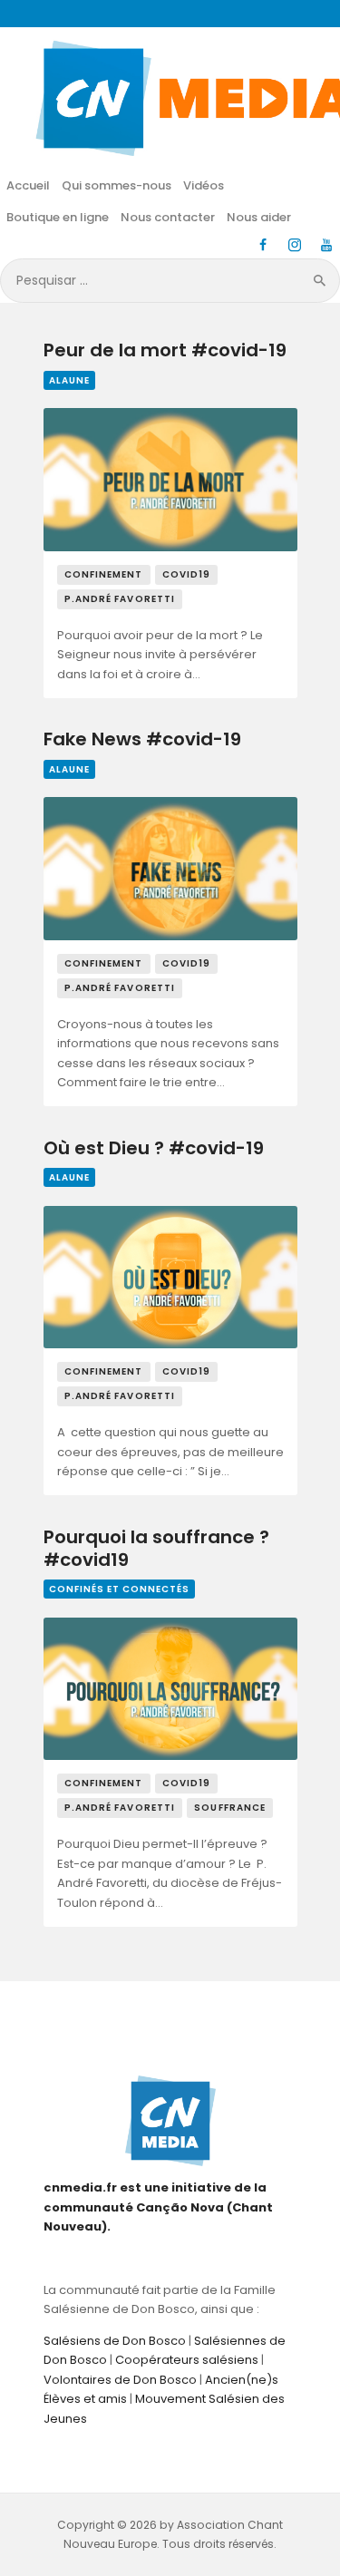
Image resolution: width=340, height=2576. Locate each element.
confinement (104, 574)
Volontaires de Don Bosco (120, 2380)
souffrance (230, 1808)
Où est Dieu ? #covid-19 (154, 1149)
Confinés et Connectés (119, 1589)
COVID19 (187, 574)
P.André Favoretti (120, 599)
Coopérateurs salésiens (187, 2360)
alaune (69, 380)
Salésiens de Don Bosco (115, 2341)
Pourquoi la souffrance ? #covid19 (156, 1549)
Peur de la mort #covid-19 (165, 351)
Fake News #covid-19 (142, 740)
